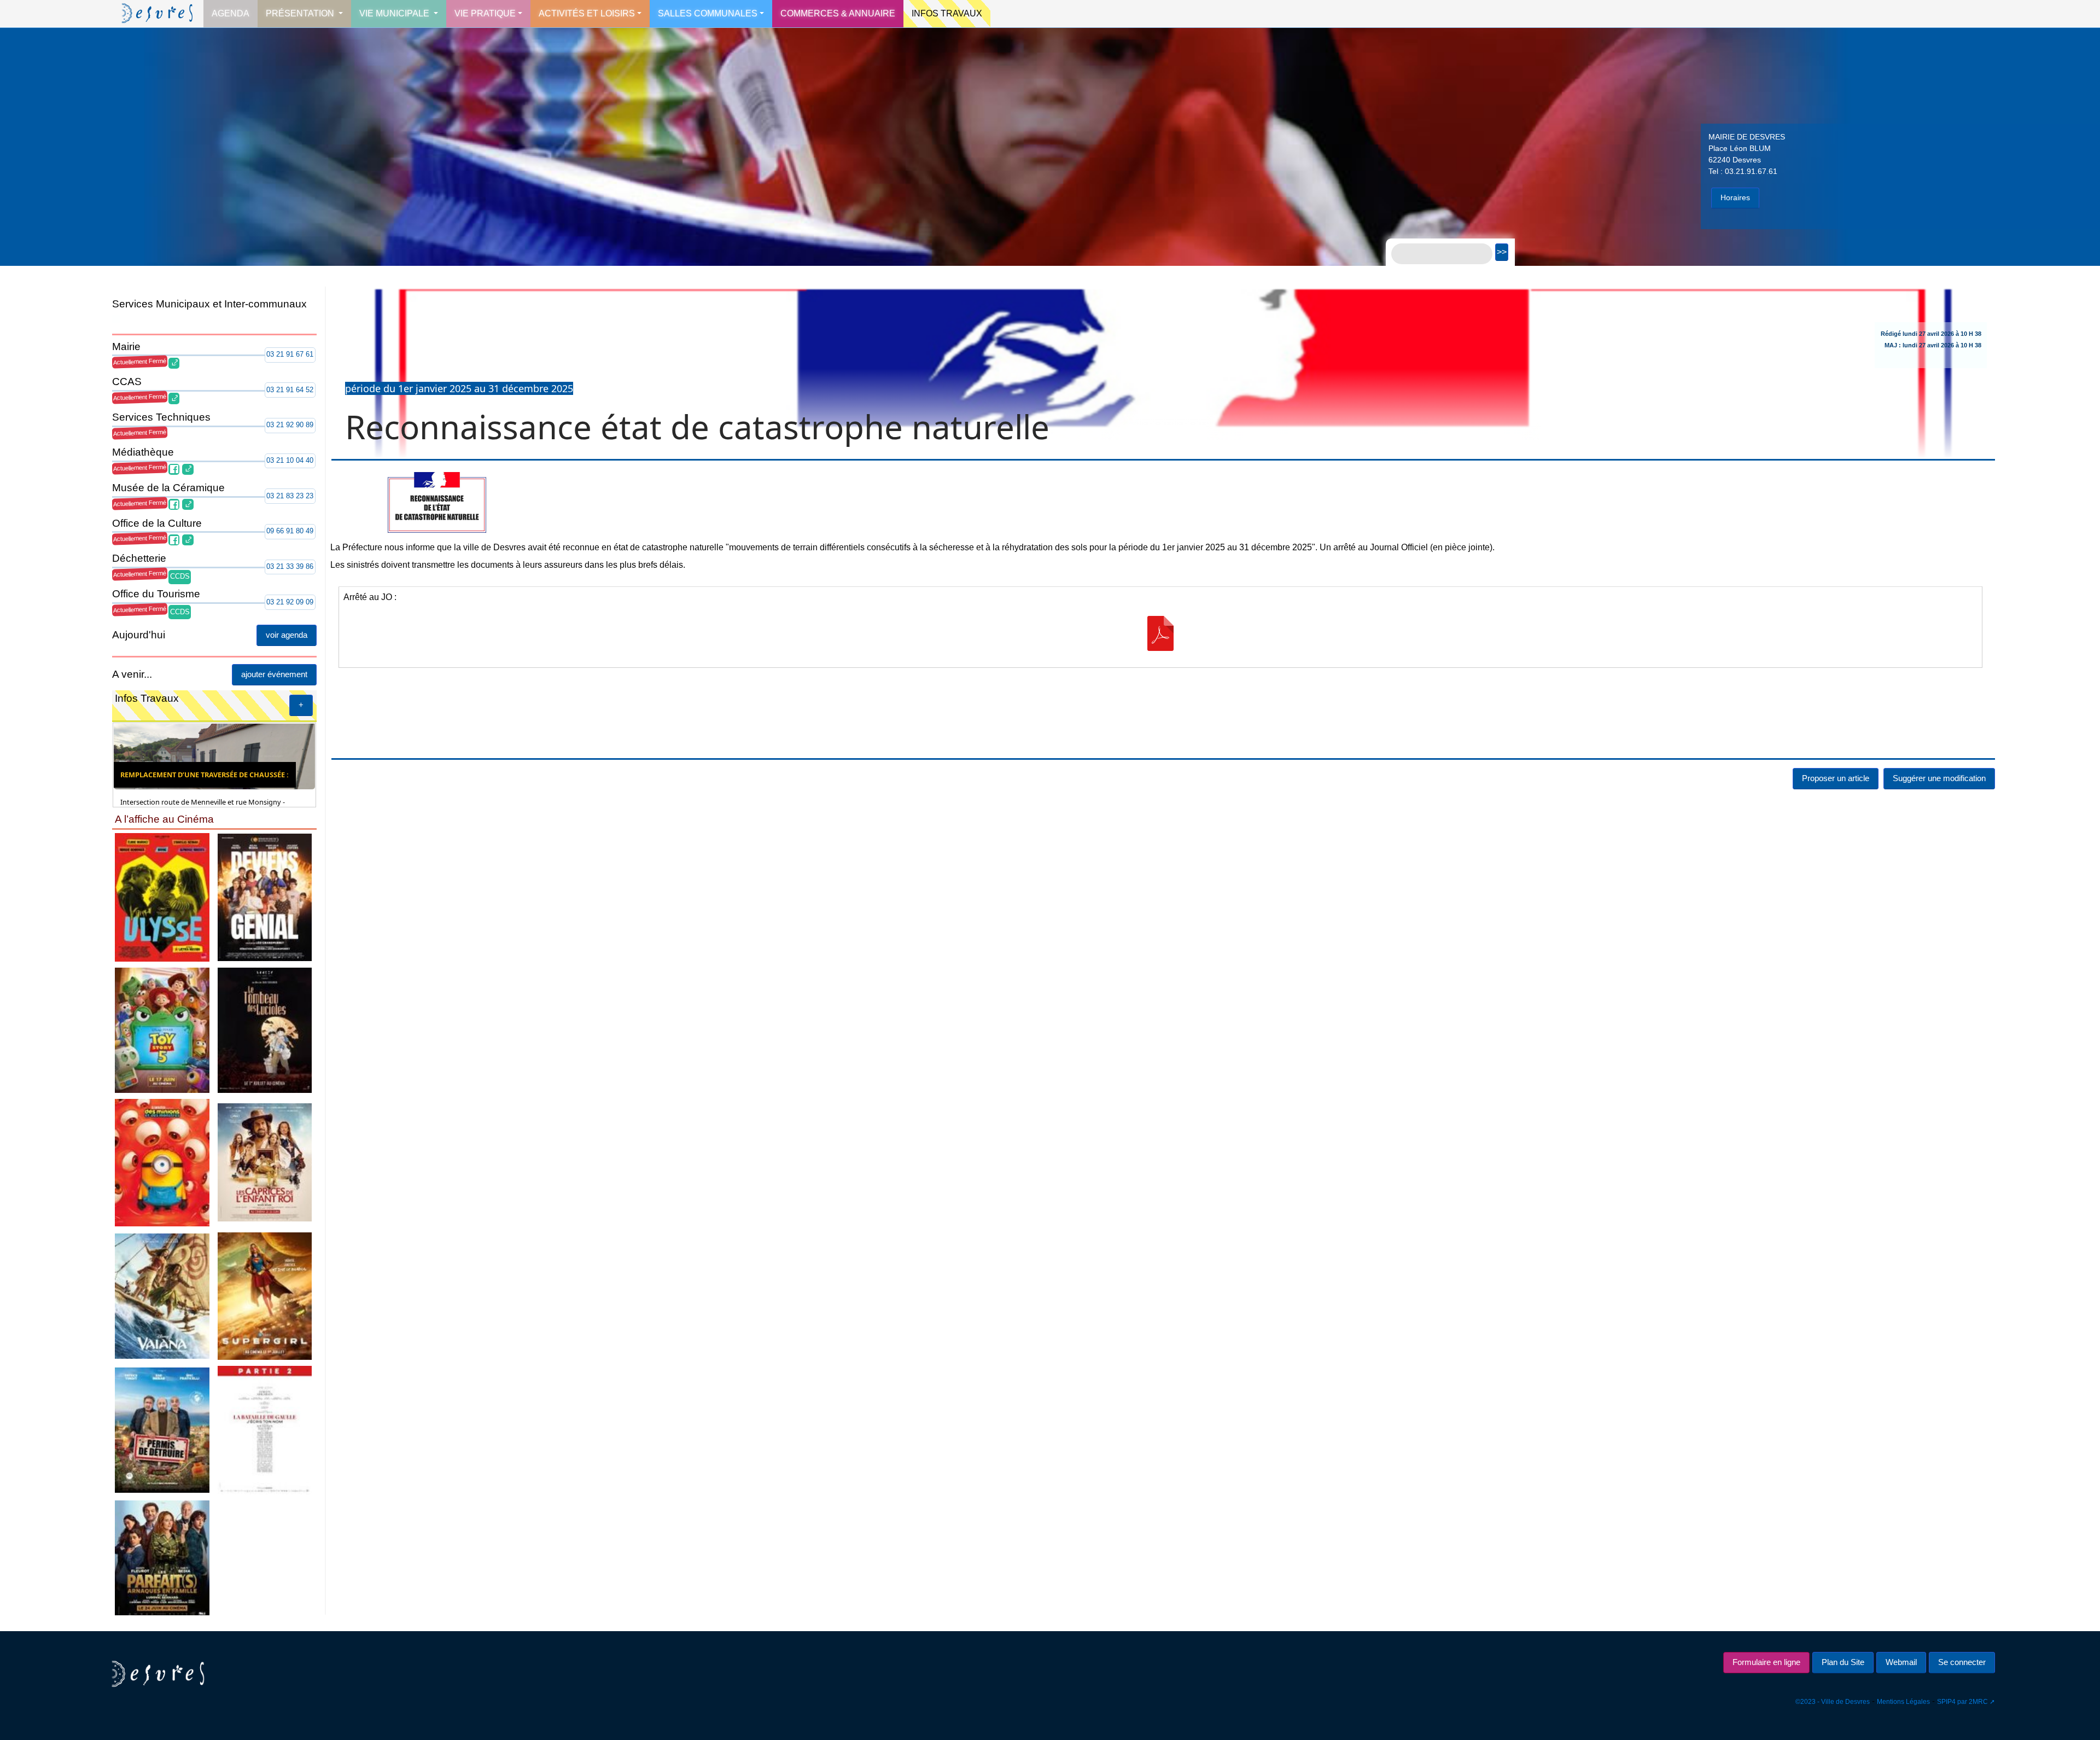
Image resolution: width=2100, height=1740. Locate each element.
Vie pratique (485, 13)
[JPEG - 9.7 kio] (162, 1030)
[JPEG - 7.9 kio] (162, 1162)
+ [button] (301, 705)
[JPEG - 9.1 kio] (162, 1296)
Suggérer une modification (1939, 844)
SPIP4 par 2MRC (1962, 1702)
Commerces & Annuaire (838, 13)
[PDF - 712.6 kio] (1160, 700)
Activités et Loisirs (587, 13)
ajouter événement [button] (274, 674)
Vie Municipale (395, 13)
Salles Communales (708, 13)
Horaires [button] (1735, 197)
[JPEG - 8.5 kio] (162, 897)
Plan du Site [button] (1843, 1662)
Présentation (301, 13)
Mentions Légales (1903, 1702)
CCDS (180, 576)
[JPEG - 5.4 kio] (265, 1030)
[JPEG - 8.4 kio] (162, 1557)
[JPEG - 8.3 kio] (162, 1430)
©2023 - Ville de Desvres (1833, 1702)
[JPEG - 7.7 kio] (265, 1162)
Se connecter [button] (1962, 1662)
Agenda (231, 13)
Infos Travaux (947, 13)
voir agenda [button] (287, 635)
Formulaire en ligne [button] (1766, 1662)
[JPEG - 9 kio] (265, 897)
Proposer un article (1836, 844)
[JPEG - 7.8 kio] (265, 1296)
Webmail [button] (1901, 1662)
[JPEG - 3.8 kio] (265, 1430)
